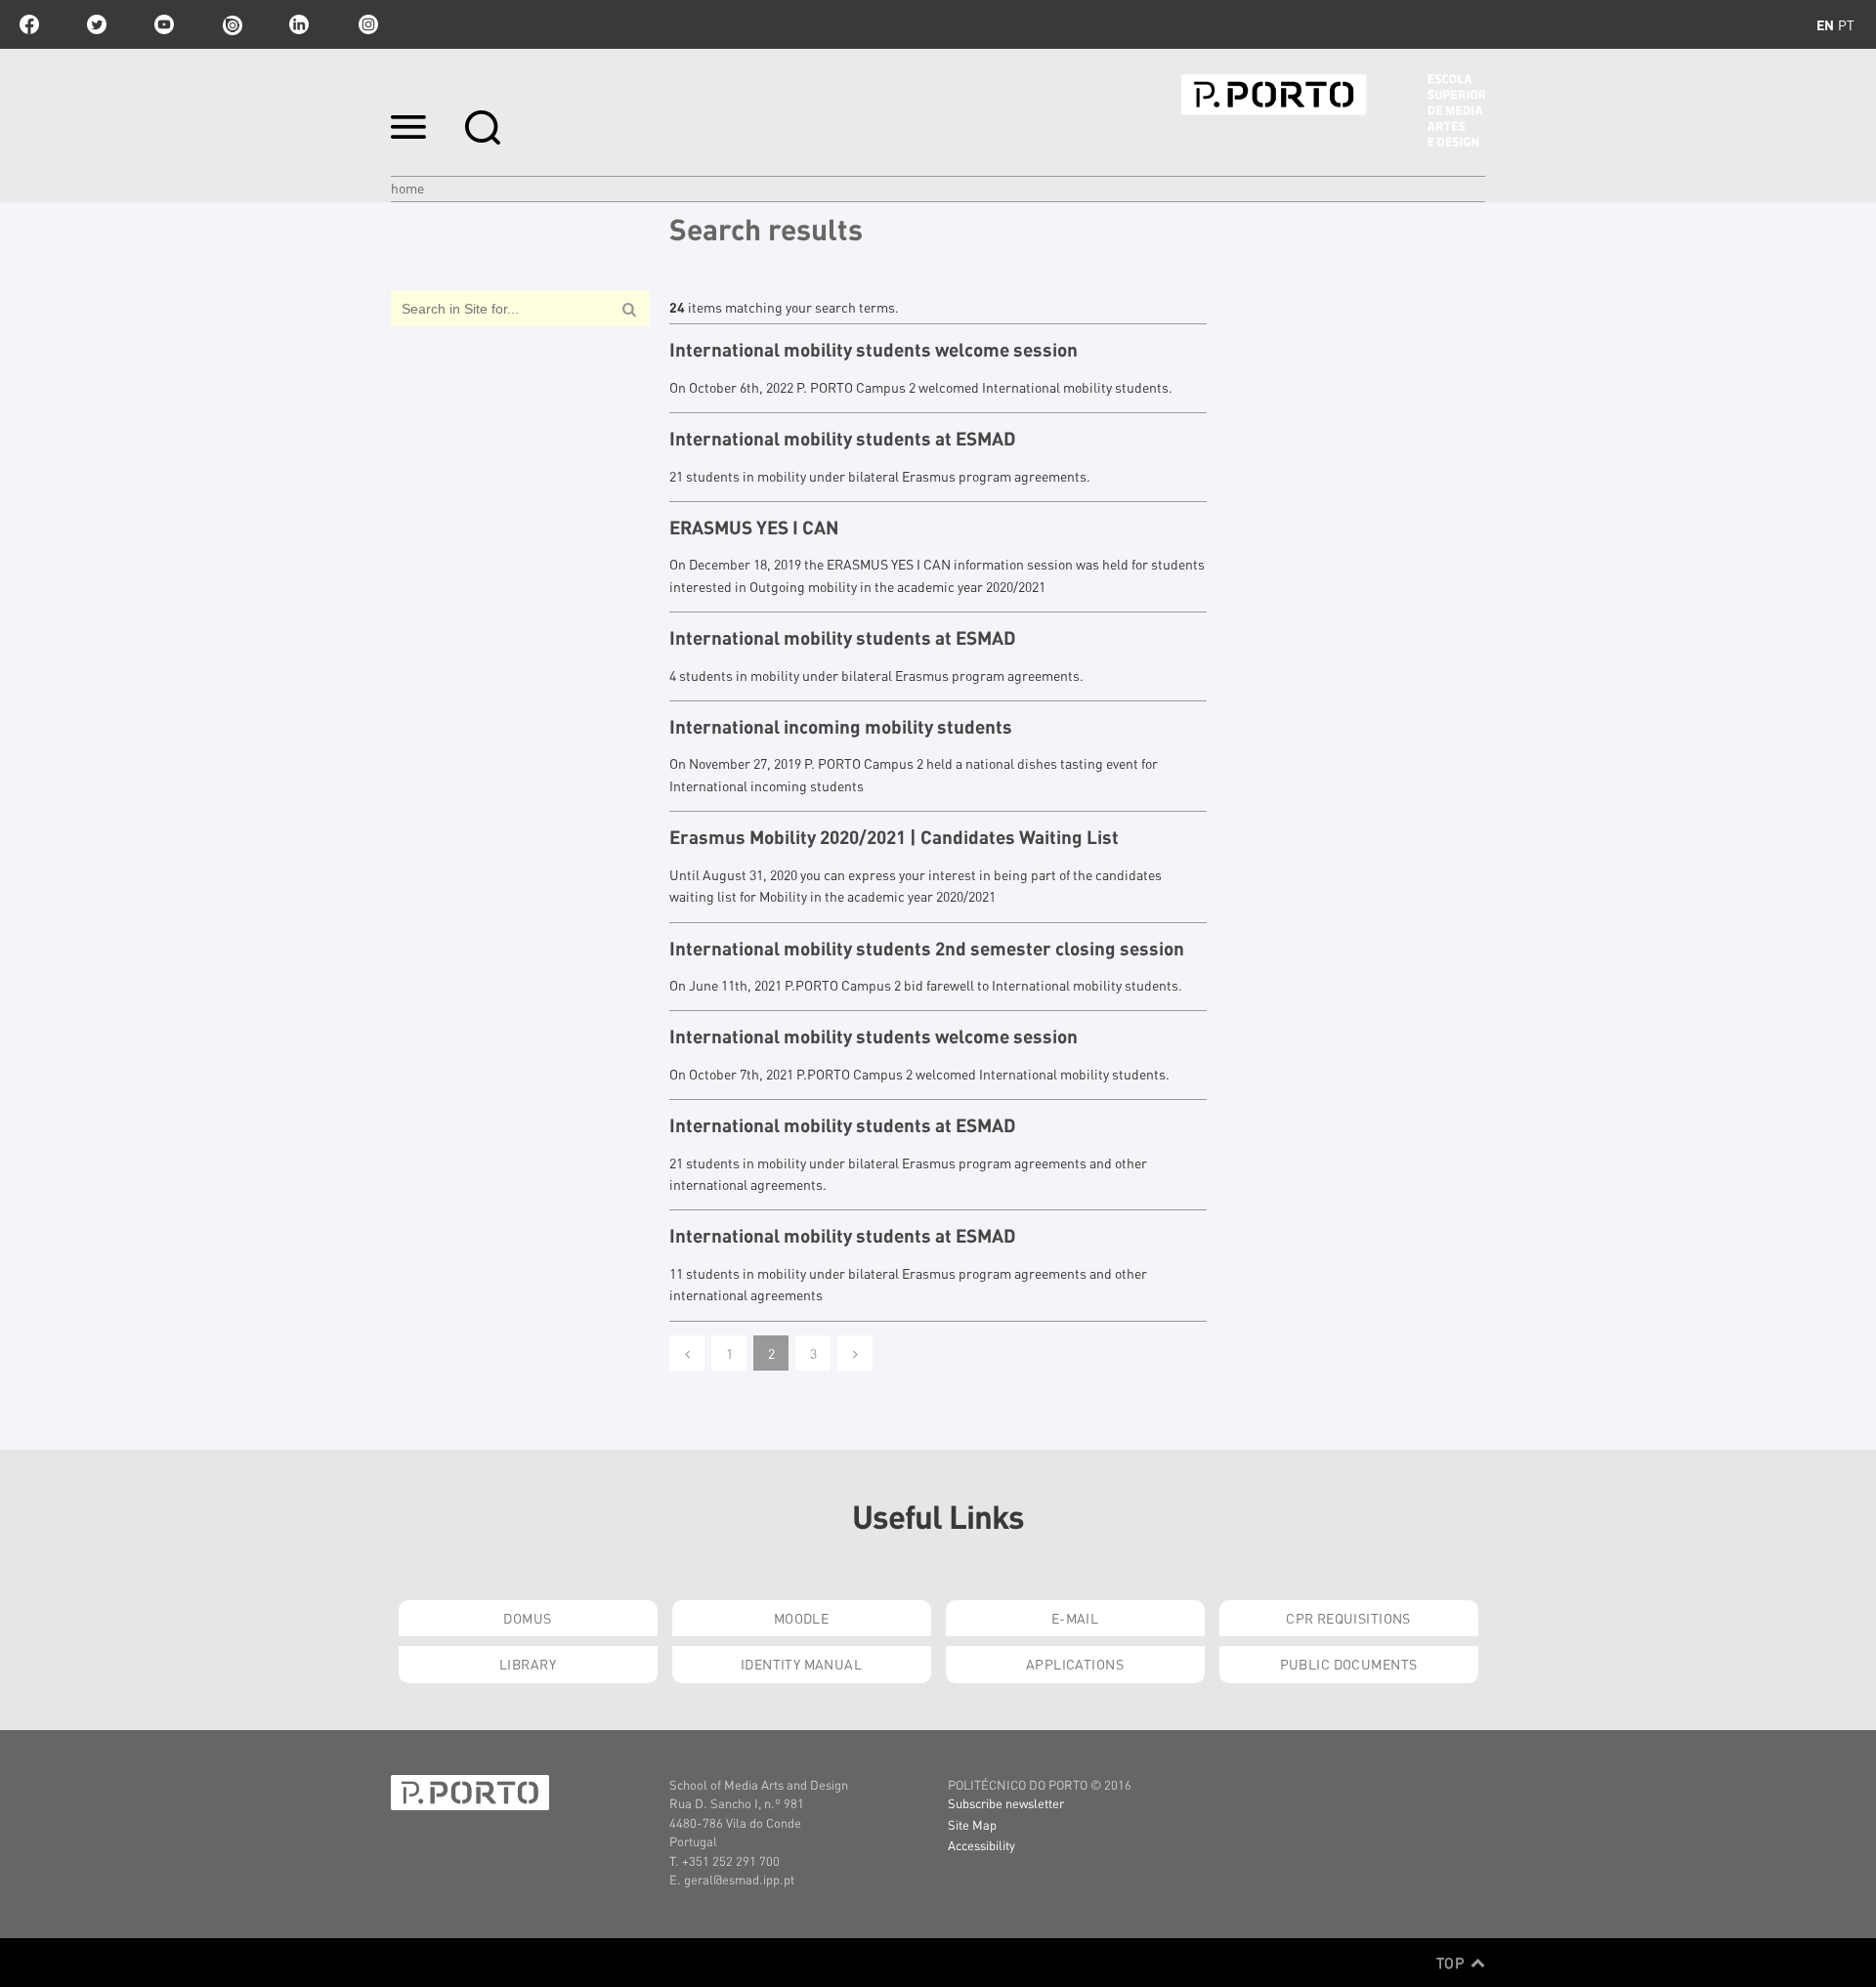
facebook (29, 24)
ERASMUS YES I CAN (754, 528)
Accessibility (981, 1845)
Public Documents (1349, 1664)
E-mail (1075, 1618)
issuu (232, 24)
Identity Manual (801, 1664)
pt (1846, 24)
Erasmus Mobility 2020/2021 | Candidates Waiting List (894, 837)
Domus (527, 1618)
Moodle (802, 1618)
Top (1452, 1963)
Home (407, 188)
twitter (97, 24)
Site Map (972, 1824)
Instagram (366, 24)
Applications (1075, 1664)
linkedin (299, 24)
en (1825, 24)
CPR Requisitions (1348, 1618)
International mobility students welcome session (874, 350)
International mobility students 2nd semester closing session (927, 949)
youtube (164, 24)
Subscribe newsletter (1006, 1803)
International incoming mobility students (841, 727)
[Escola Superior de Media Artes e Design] (1333, 110)
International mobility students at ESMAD (843, 439)
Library (528, 1664)
